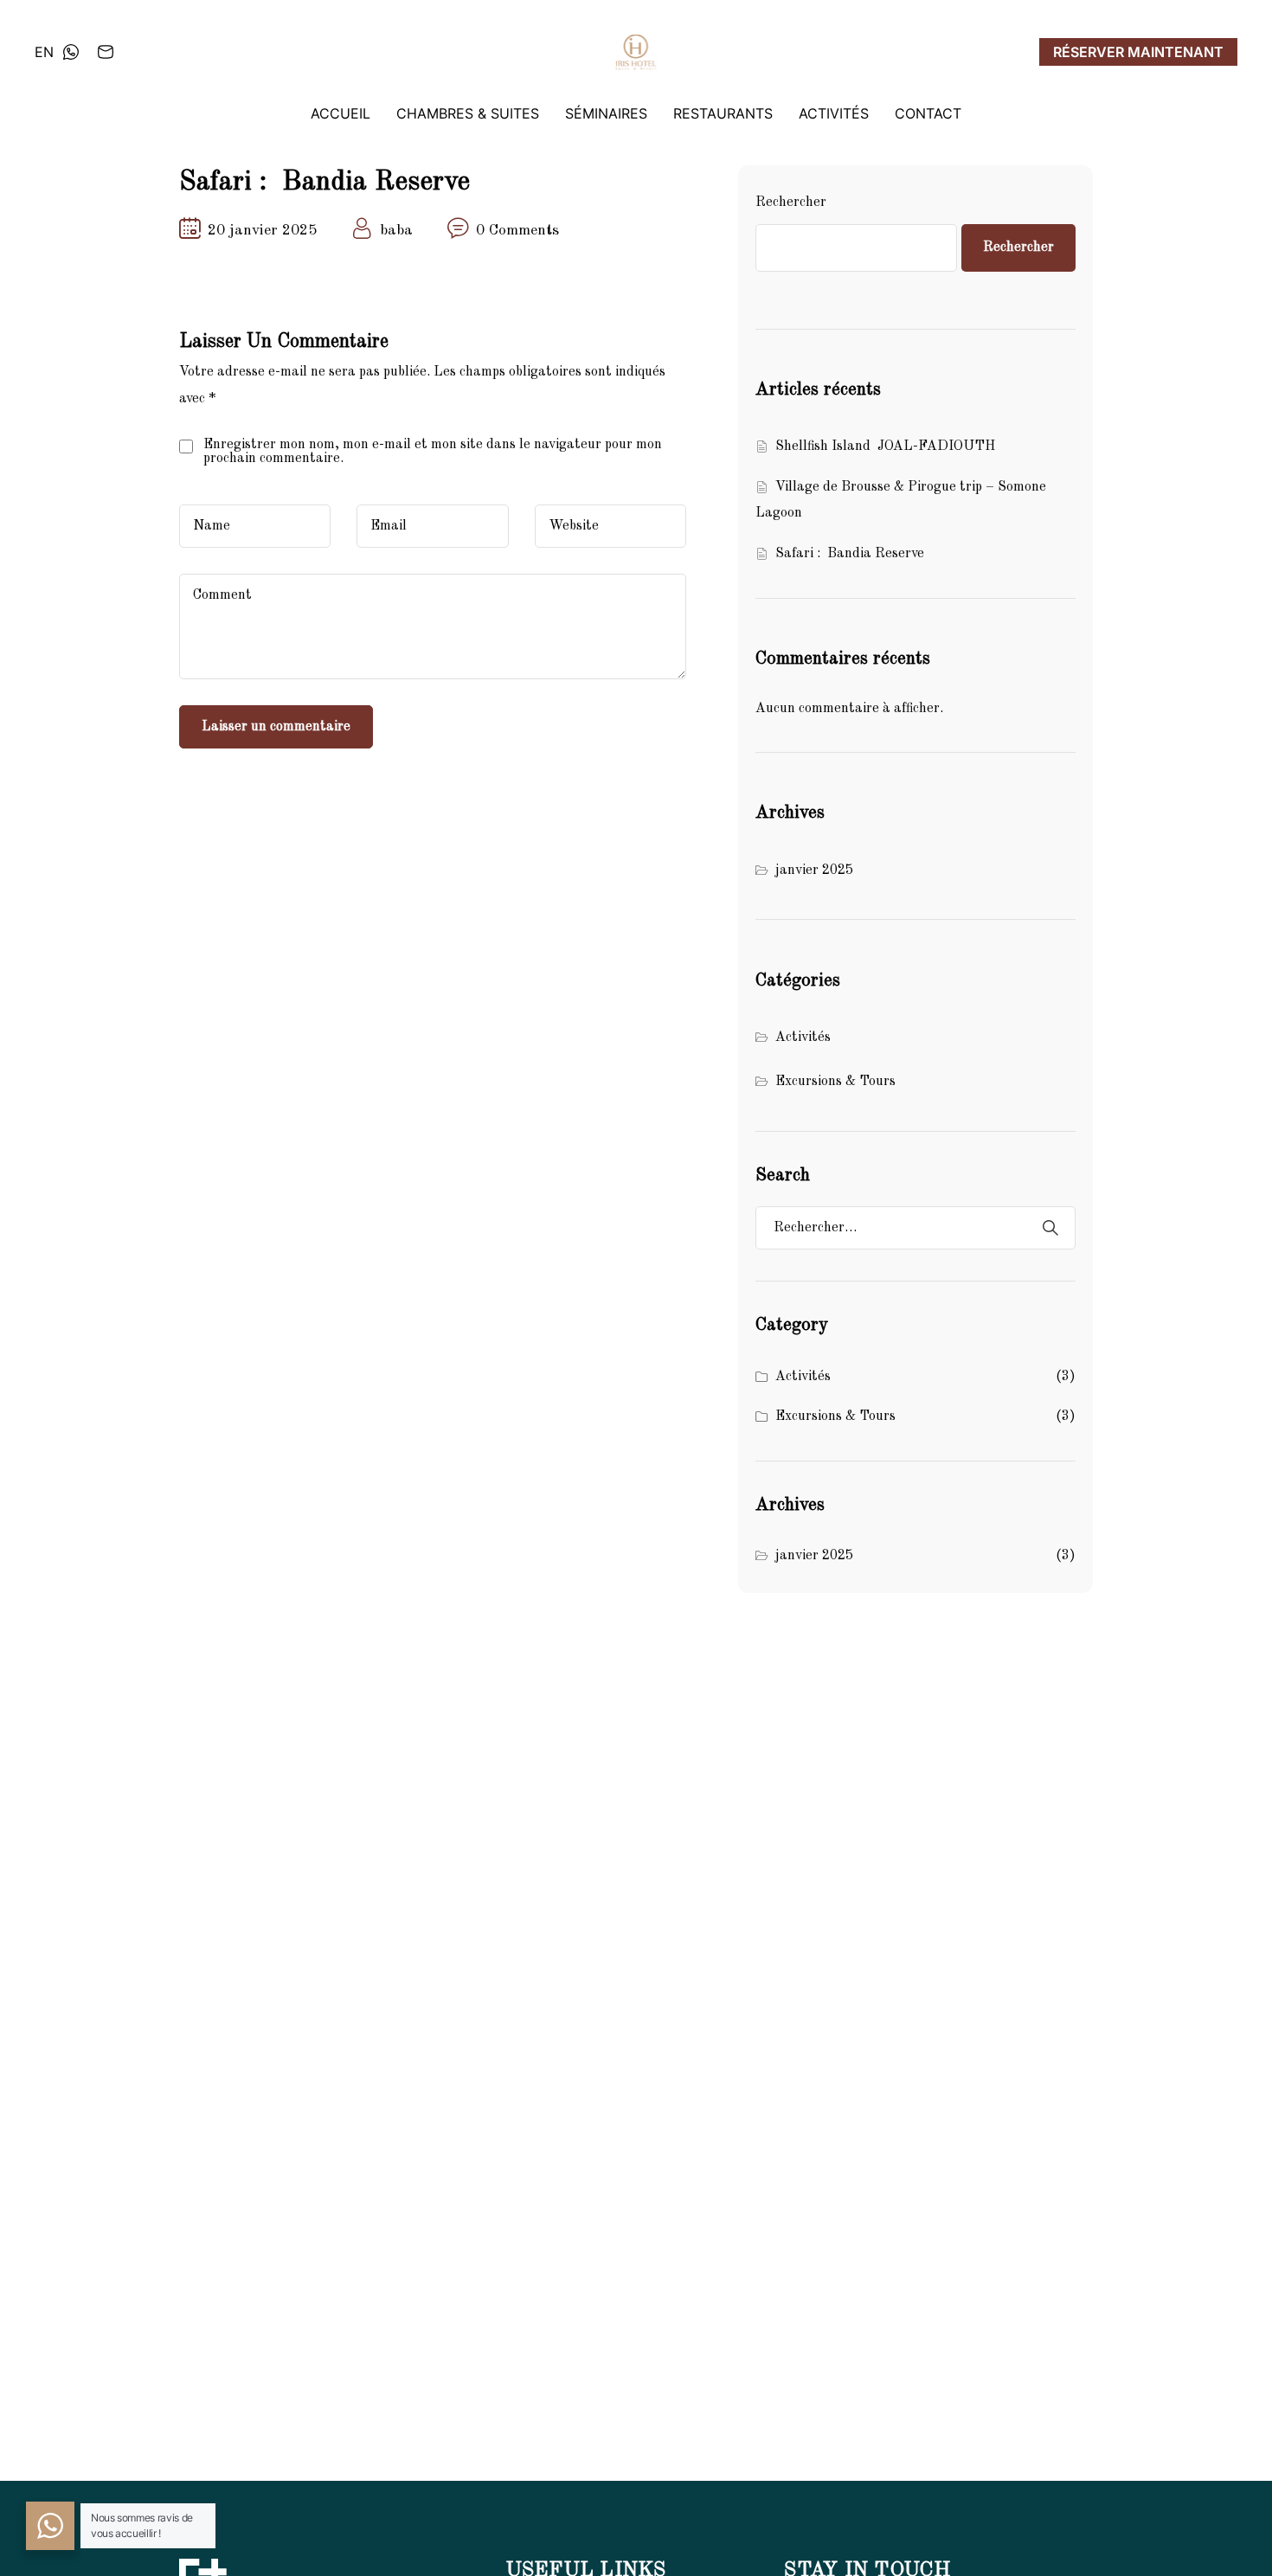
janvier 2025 (814, 870)
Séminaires (606, 113)
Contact (928, 113)
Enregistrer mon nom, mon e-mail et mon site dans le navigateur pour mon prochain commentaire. (433, 452)
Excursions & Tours (835, 1082)
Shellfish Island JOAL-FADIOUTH (885, 446)
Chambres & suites (468, 113)
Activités (834, 113)
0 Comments (517, 231)
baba (396, 231)
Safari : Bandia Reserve (850, 554)
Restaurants (723, 113)
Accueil (340, 113)
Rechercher (791, 202)
